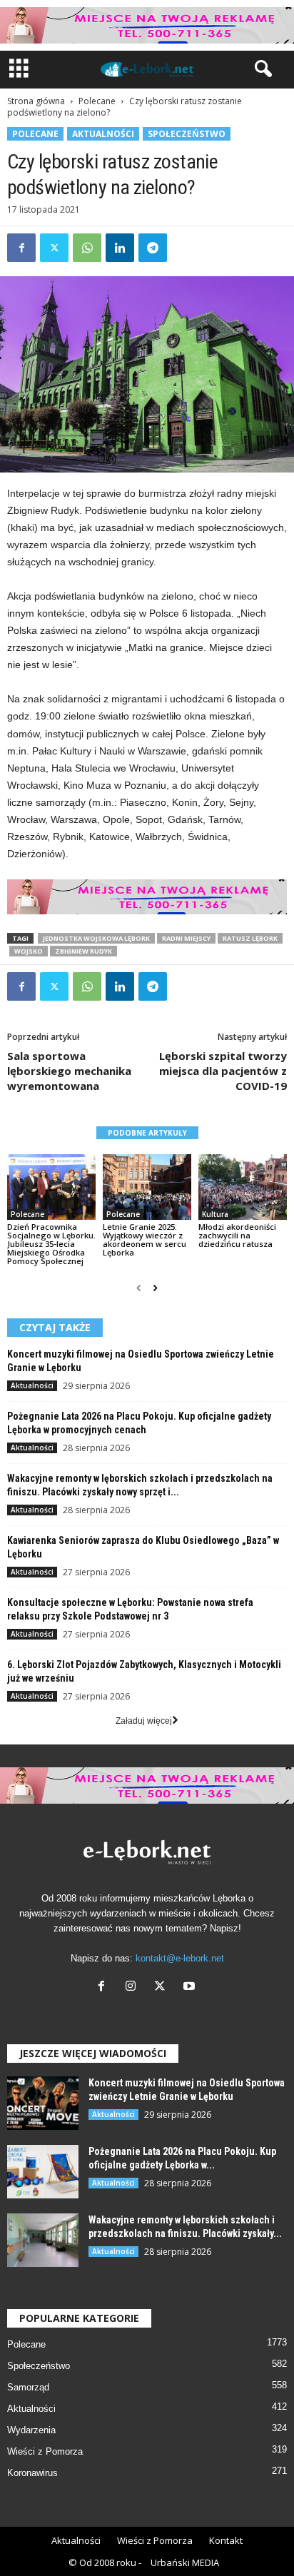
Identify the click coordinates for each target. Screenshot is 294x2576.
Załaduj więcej (144, 1721)
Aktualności (103, 134)
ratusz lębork (250, 938)
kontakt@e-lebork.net (180, 1958)
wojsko (29, 951)
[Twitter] (54, 248)
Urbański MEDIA (185, 2562)
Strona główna (36, 101)
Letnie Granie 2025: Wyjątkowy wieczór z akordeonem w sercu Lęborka (145, 1239)
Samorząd (28, 2387)
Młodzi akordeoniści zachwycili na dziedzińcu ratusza (237, 1235)
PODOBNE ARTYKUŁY (147, 1133)
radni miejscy (186, 938)
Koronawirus (32, 2473)
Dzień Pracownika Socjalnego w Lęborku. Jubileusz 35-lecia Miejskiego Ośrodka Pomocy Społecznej (51, 1244)
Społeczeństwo (187, 134)
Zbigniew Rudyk (83, 951)
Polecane (97, 101)
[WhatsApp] (87, 248)
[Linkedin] (120, 248)
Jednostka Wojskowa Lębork (96, 938)
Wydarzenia (31, 2430)
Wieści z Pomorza (45, 2451)
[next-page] (155, 1288)
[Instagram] (134, 1987)
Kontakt (226, 2540)
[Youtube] (191, 1987)
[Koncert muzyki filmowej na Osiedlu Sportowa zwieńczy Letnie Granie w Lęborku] (43, 2103)
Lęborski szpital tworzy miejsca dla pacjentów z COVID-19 (223, 1071)
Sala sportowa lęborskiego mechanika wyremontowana (69, 1071)
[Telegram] (153, 248)
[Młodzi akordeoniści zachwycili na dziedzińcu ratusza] (243, 1187)
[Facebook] (21, 248)
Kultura (215, 1214)
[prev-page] (139, 1288)
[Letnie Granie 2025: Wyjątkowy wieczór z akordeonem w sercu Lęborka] (147, 1187)
